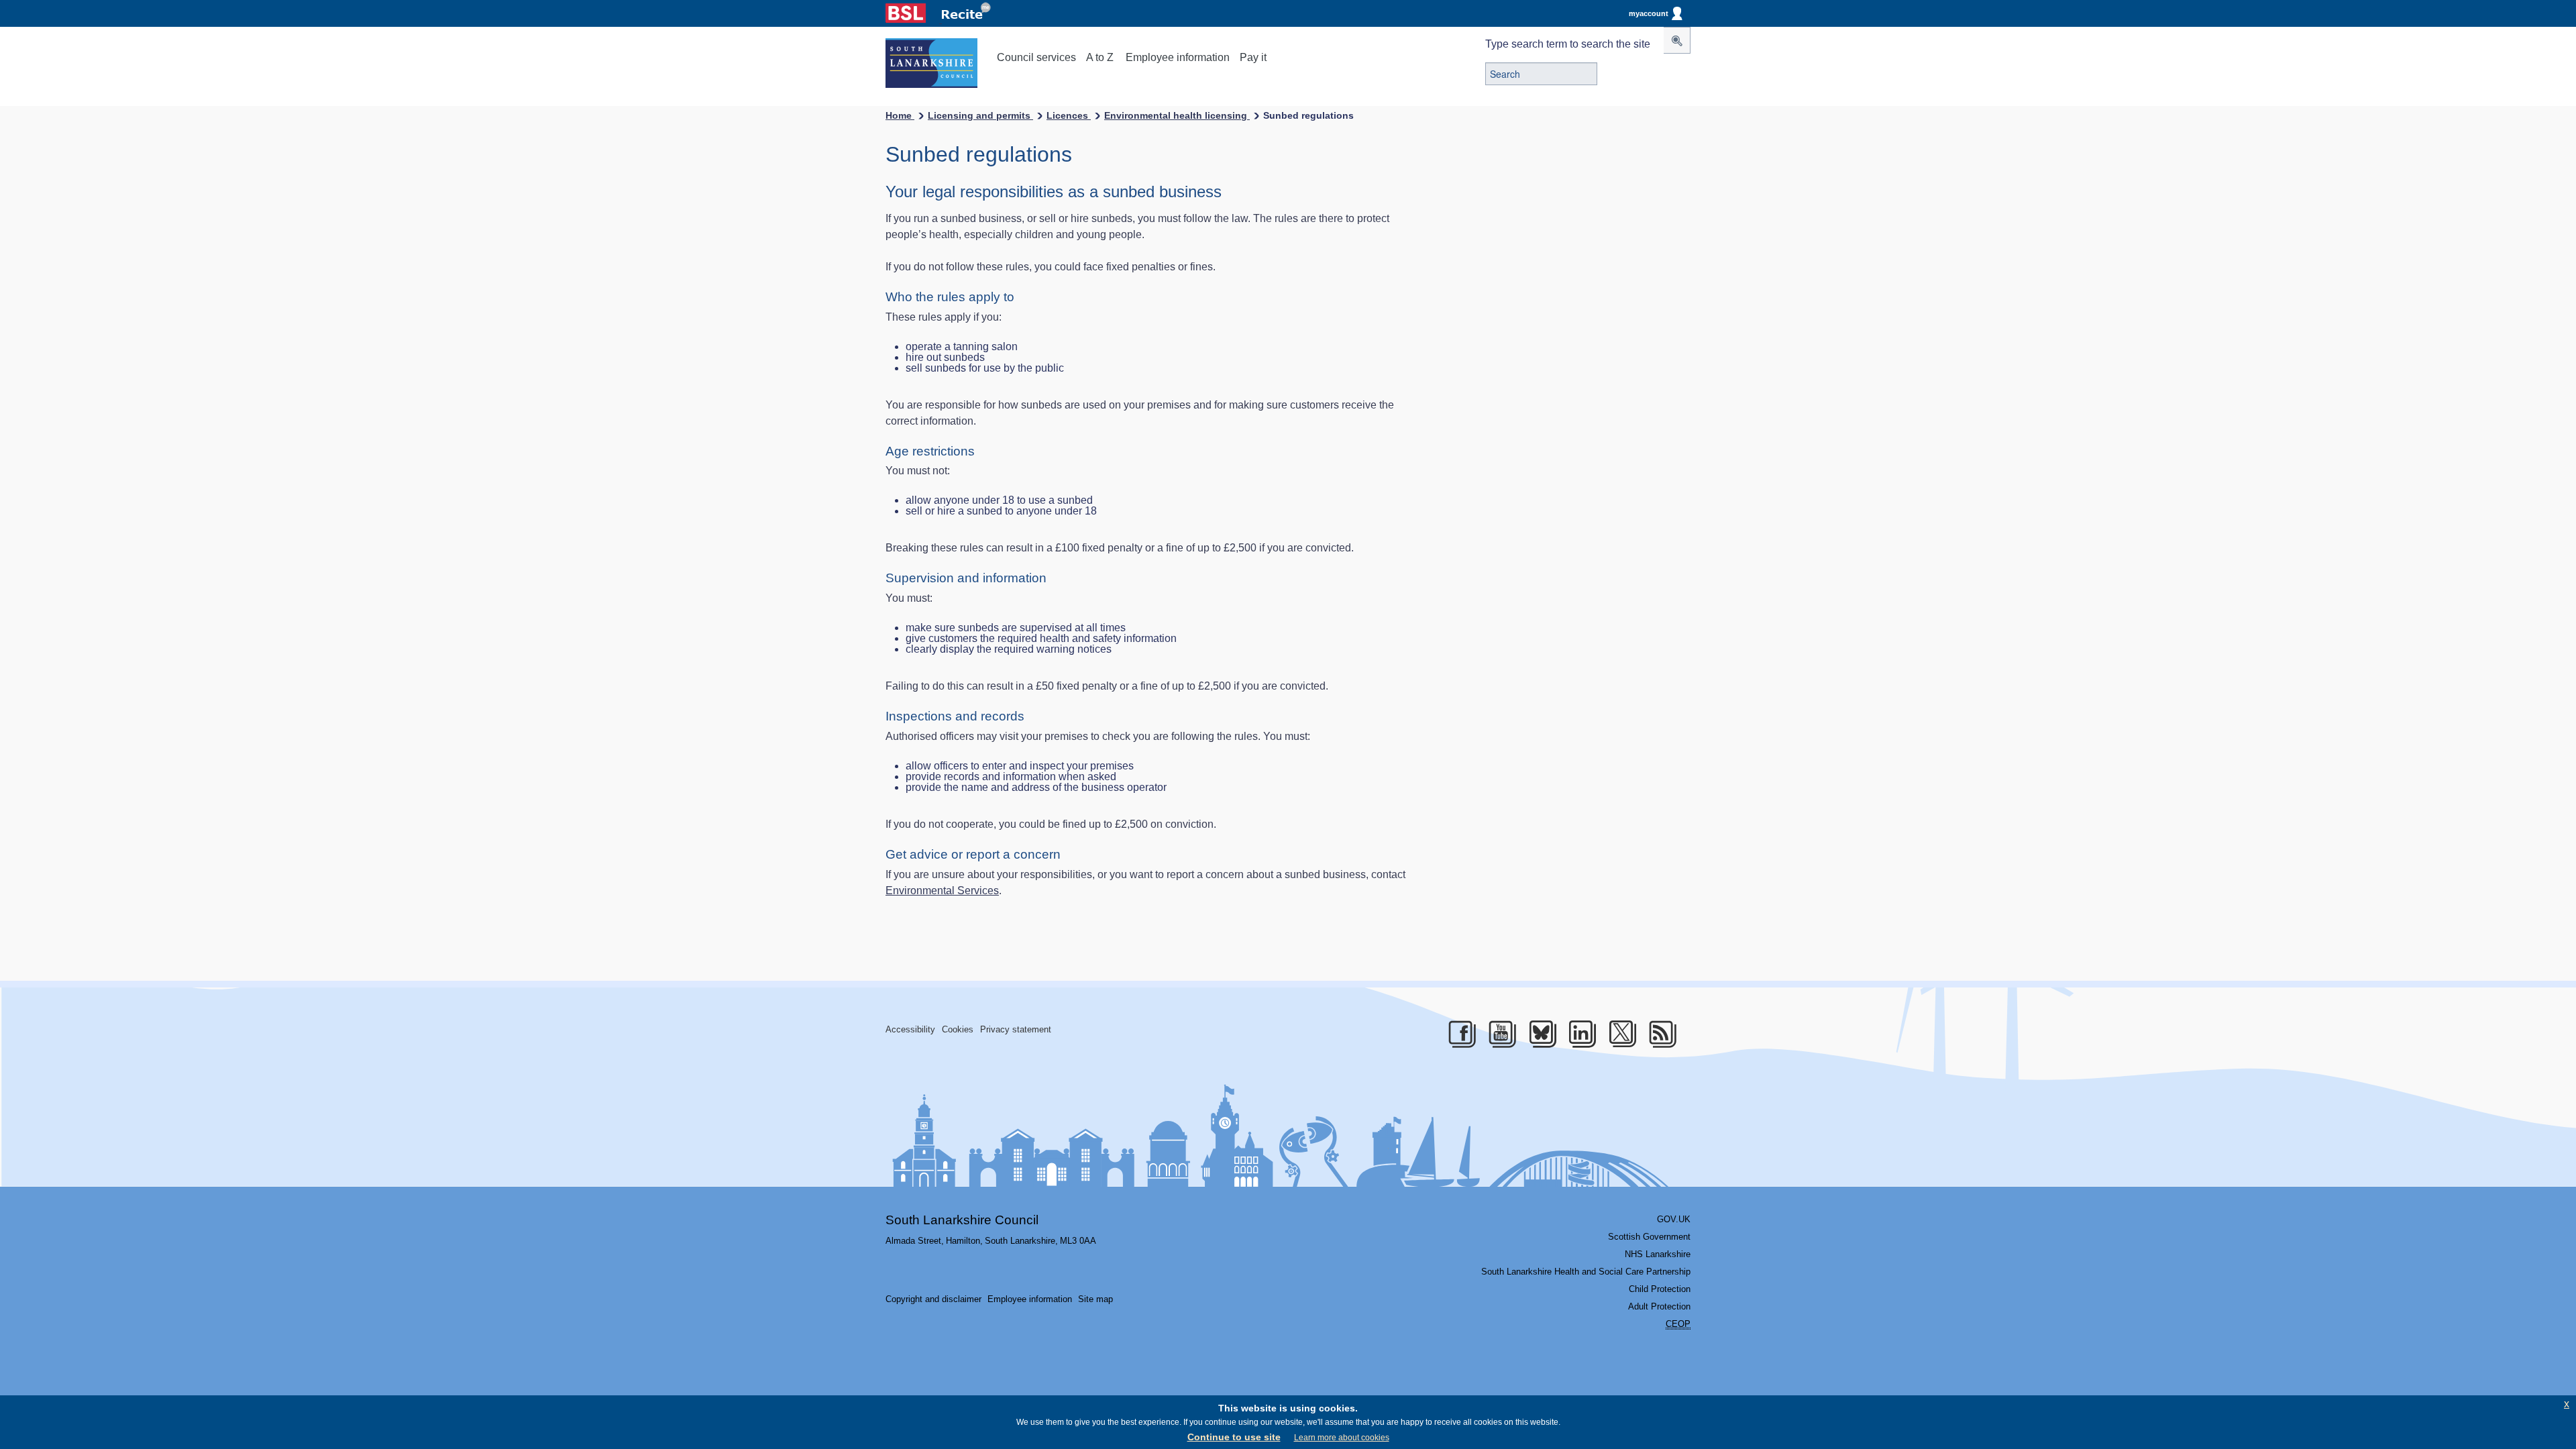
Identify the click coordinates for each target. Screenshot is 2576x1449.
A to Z (1100, 57)
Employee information (1178, 57)
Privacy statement (1016, 1029)
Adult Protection (1659, 1306)
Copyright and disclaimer (933, 1299)
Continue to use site (1234, 1437)
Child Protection (1660, 1289)
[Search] (1677, 40)
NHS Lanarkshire (1658, 1254)
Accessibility (910, 1029)
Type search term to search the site (1568, 44)
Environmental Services (942, 891)
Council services (1036, 57)
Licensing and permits (980, 115)
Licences (1069, 115)
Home (900, 115)
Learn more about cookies (1342, 1438)
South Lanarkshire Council (962, 1220)
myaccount (1649, 13)
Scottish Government (1649, 1237)
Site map (1095, 1299)
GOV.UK (1674, 1219)
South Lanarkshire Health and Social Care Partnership (1586, 1272)
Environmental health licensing (1177, 115)
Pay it (1253, 57)
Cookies (958, 1029)
